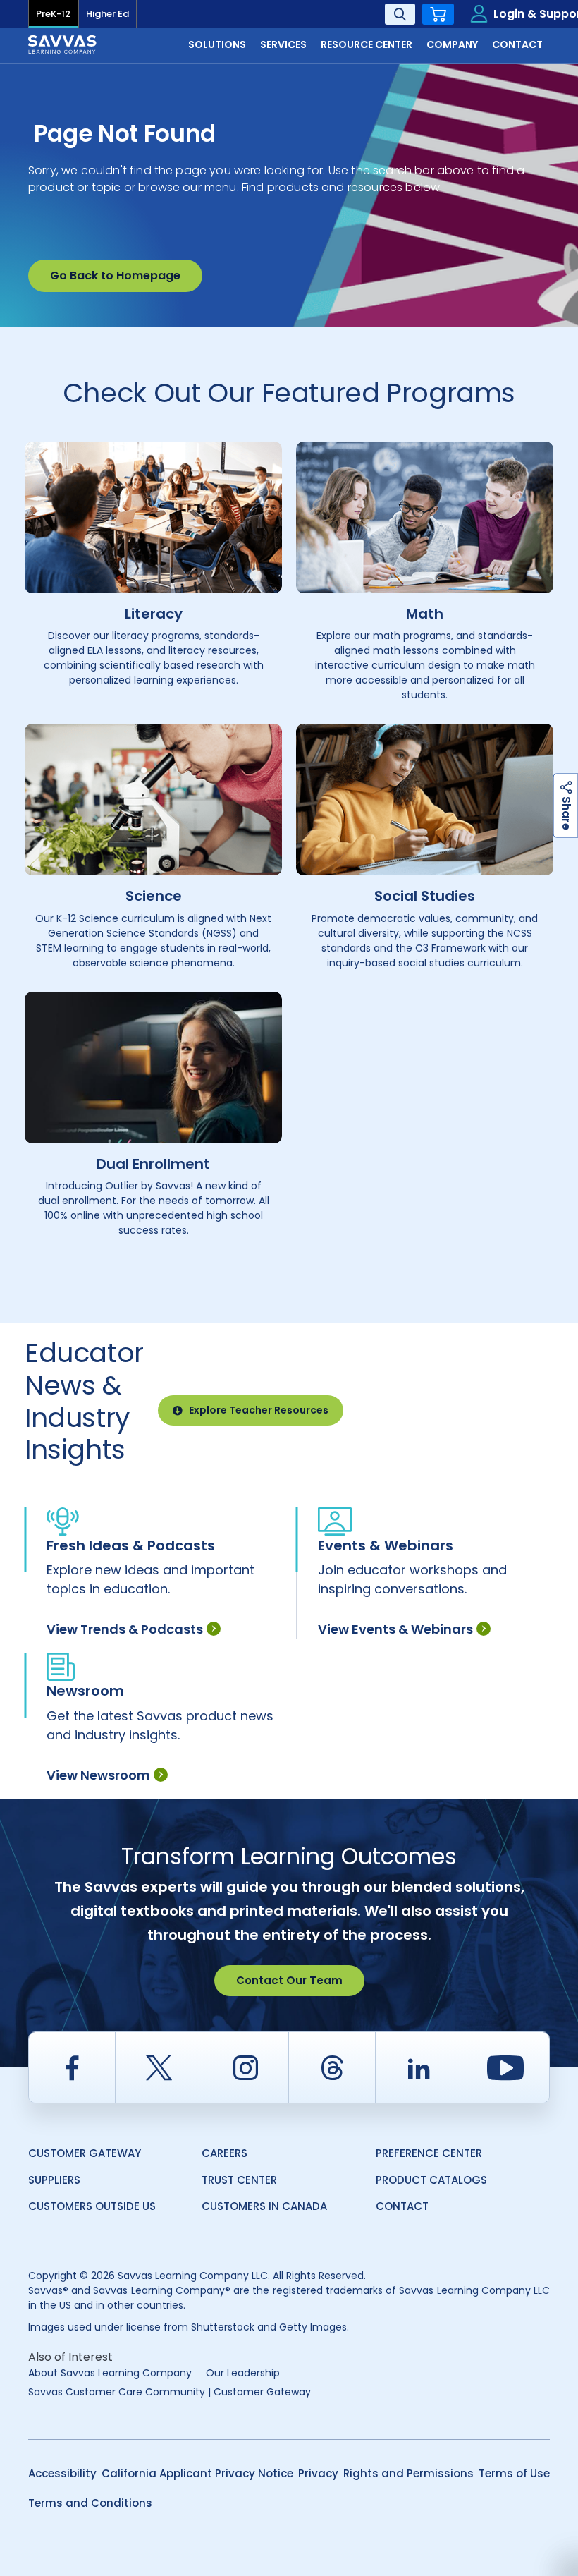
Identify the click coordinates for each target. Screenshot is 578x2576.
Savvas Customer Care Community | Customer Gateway (170, 2392)
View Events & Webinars (395, 1629)
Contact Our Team (289, 1980)
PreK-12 (53, 14)
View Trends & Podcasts (125, 1629)
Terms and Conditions (90, 2503)
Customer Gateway (85, 2153)
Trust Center (239, 2180)
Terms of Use (514, 2473)
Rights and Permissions (408, 2473)
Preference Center (429, 2153)
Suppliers (54, 2180)
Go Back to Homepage (115, 275)
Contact (402, 2206)
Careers (225, 2153)
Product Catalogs (431, 2180)
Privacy (318, 2473)
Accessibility (62, 2473)
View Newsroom (98, 1775)
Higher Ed (107, 14)
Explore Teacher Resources (259, 1410)
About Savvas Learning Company (110, 2373)
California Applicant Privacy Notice (197, 2473)
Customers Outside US (92, 2206)
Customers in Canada (264, 2206)
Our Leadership (243, 2373)
